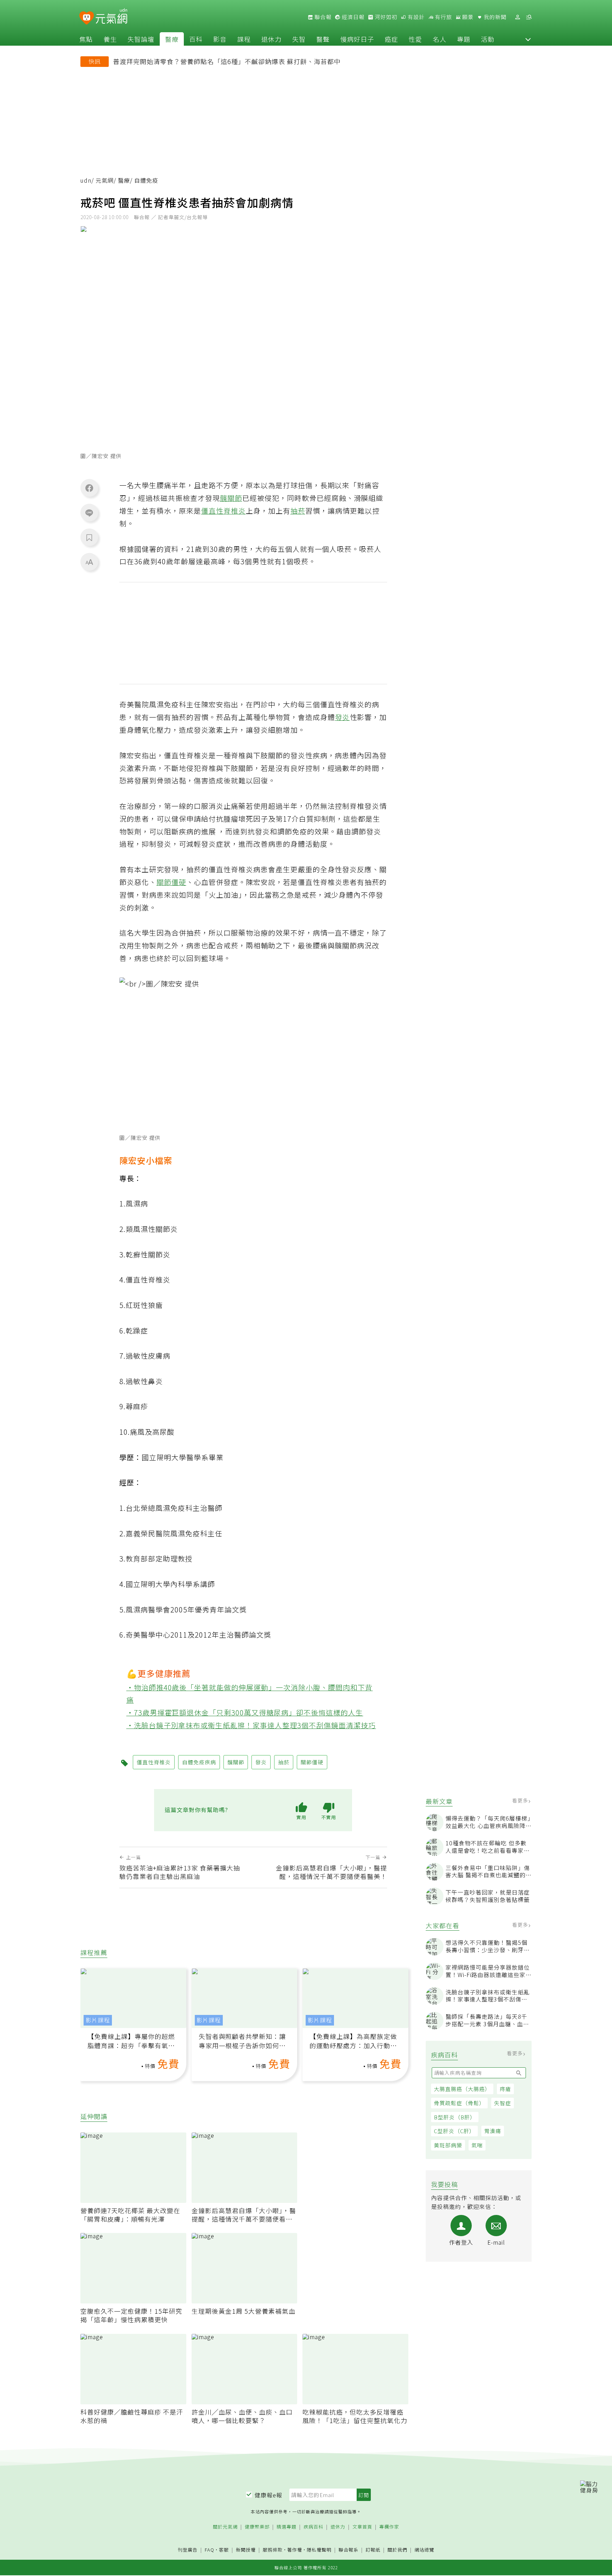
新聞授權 (246, 2550)
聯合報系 (348, 2550)
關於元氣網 (225, 2527)
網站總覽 (424, 2550)
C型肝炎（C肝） (454, 2131)
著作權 (295, 2550)
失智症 (503, 2103)
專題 (464, 39)
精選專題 (287, 2527)
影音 (220, 39)
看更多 (521, 1800)
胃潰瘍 (493, 2131)
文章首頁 (362, 2527)
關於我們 (397, 2550)
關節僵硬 (171, 882)
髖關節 (231, 498)
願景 (467, 17)
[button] (528, 39)
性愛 (415, 39)
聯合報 (322, 17)
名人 (440, 39)
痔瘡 (505, 2089)
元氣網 (105, 180)
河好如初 (385, 17)
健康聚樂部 (257, 2527)
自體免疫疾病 (199, 1762)
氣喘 (477, 2145)
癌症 (391, 39)
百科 (196, 39)
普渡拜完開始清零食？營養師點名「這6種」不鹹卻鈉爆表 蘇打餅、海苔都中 (227, 61)
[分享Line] (89, 513)
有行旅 (443, 17)
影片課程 (98, 2020)
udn (86, 180)
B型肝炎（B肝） (455, 2117)
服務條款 (273, 2550)
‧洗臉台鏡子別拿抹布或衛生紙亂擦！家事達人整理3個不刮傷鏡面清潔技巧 (251, 1725)
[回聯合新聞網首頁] (87, 18)
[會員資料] (517, 17)
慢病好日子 (357, 39)
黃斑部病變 (448, 2145)
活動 (488, 39)
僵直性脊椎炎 (223, 511)
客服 (224, 2550)
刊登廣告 (188, 2550)
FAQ (209, 2550)
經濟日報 (352, 17)
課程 (244, 39)
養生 (110, 39)
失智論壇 (141, 39)
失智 (299, 39)
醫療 (172, 39)
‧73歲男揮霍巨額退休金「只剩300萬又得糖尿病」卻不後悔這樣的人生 (245, 1712)
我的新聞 (494, 17)
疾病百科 (313, 2527)
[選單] (529, 17)
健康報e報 (268, 2495)
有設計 (415, 17)
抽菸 (298, 511)
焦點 (86, 39)
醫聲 (323, 39)
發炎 (342, 717)
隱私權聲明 (319, 2550)
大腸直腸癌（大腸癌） (462, 2089)
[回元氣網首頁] (111, 17)
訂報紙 (373, 2550)
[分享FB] (89, 488)
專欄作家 (389, 2527)
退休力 (271, 39)
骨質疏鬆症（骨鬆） (459, 2103)
